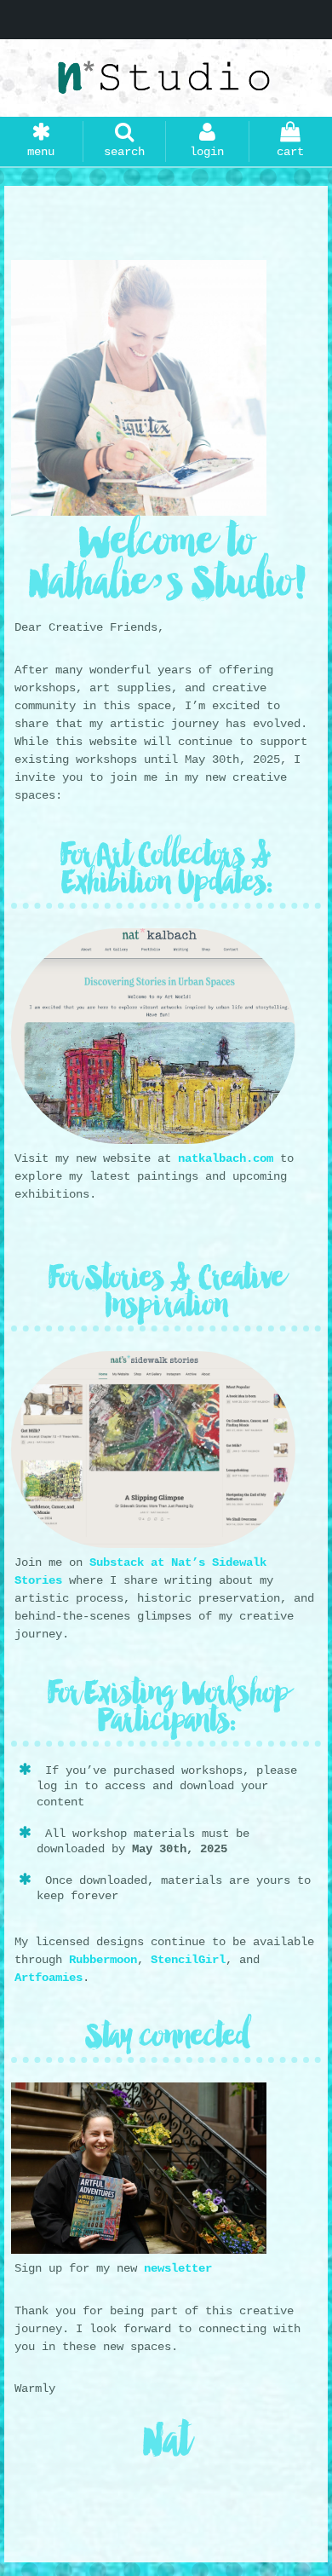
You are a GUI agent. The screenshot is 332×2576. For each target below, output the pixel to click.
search (124, 152)
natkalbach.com (226, 1158)
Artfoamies (49, 1978)
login (207, 152)
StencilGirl (188, 1960)
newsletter (178, 2268)
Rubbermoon (103, 1960)
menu (41, 152)
